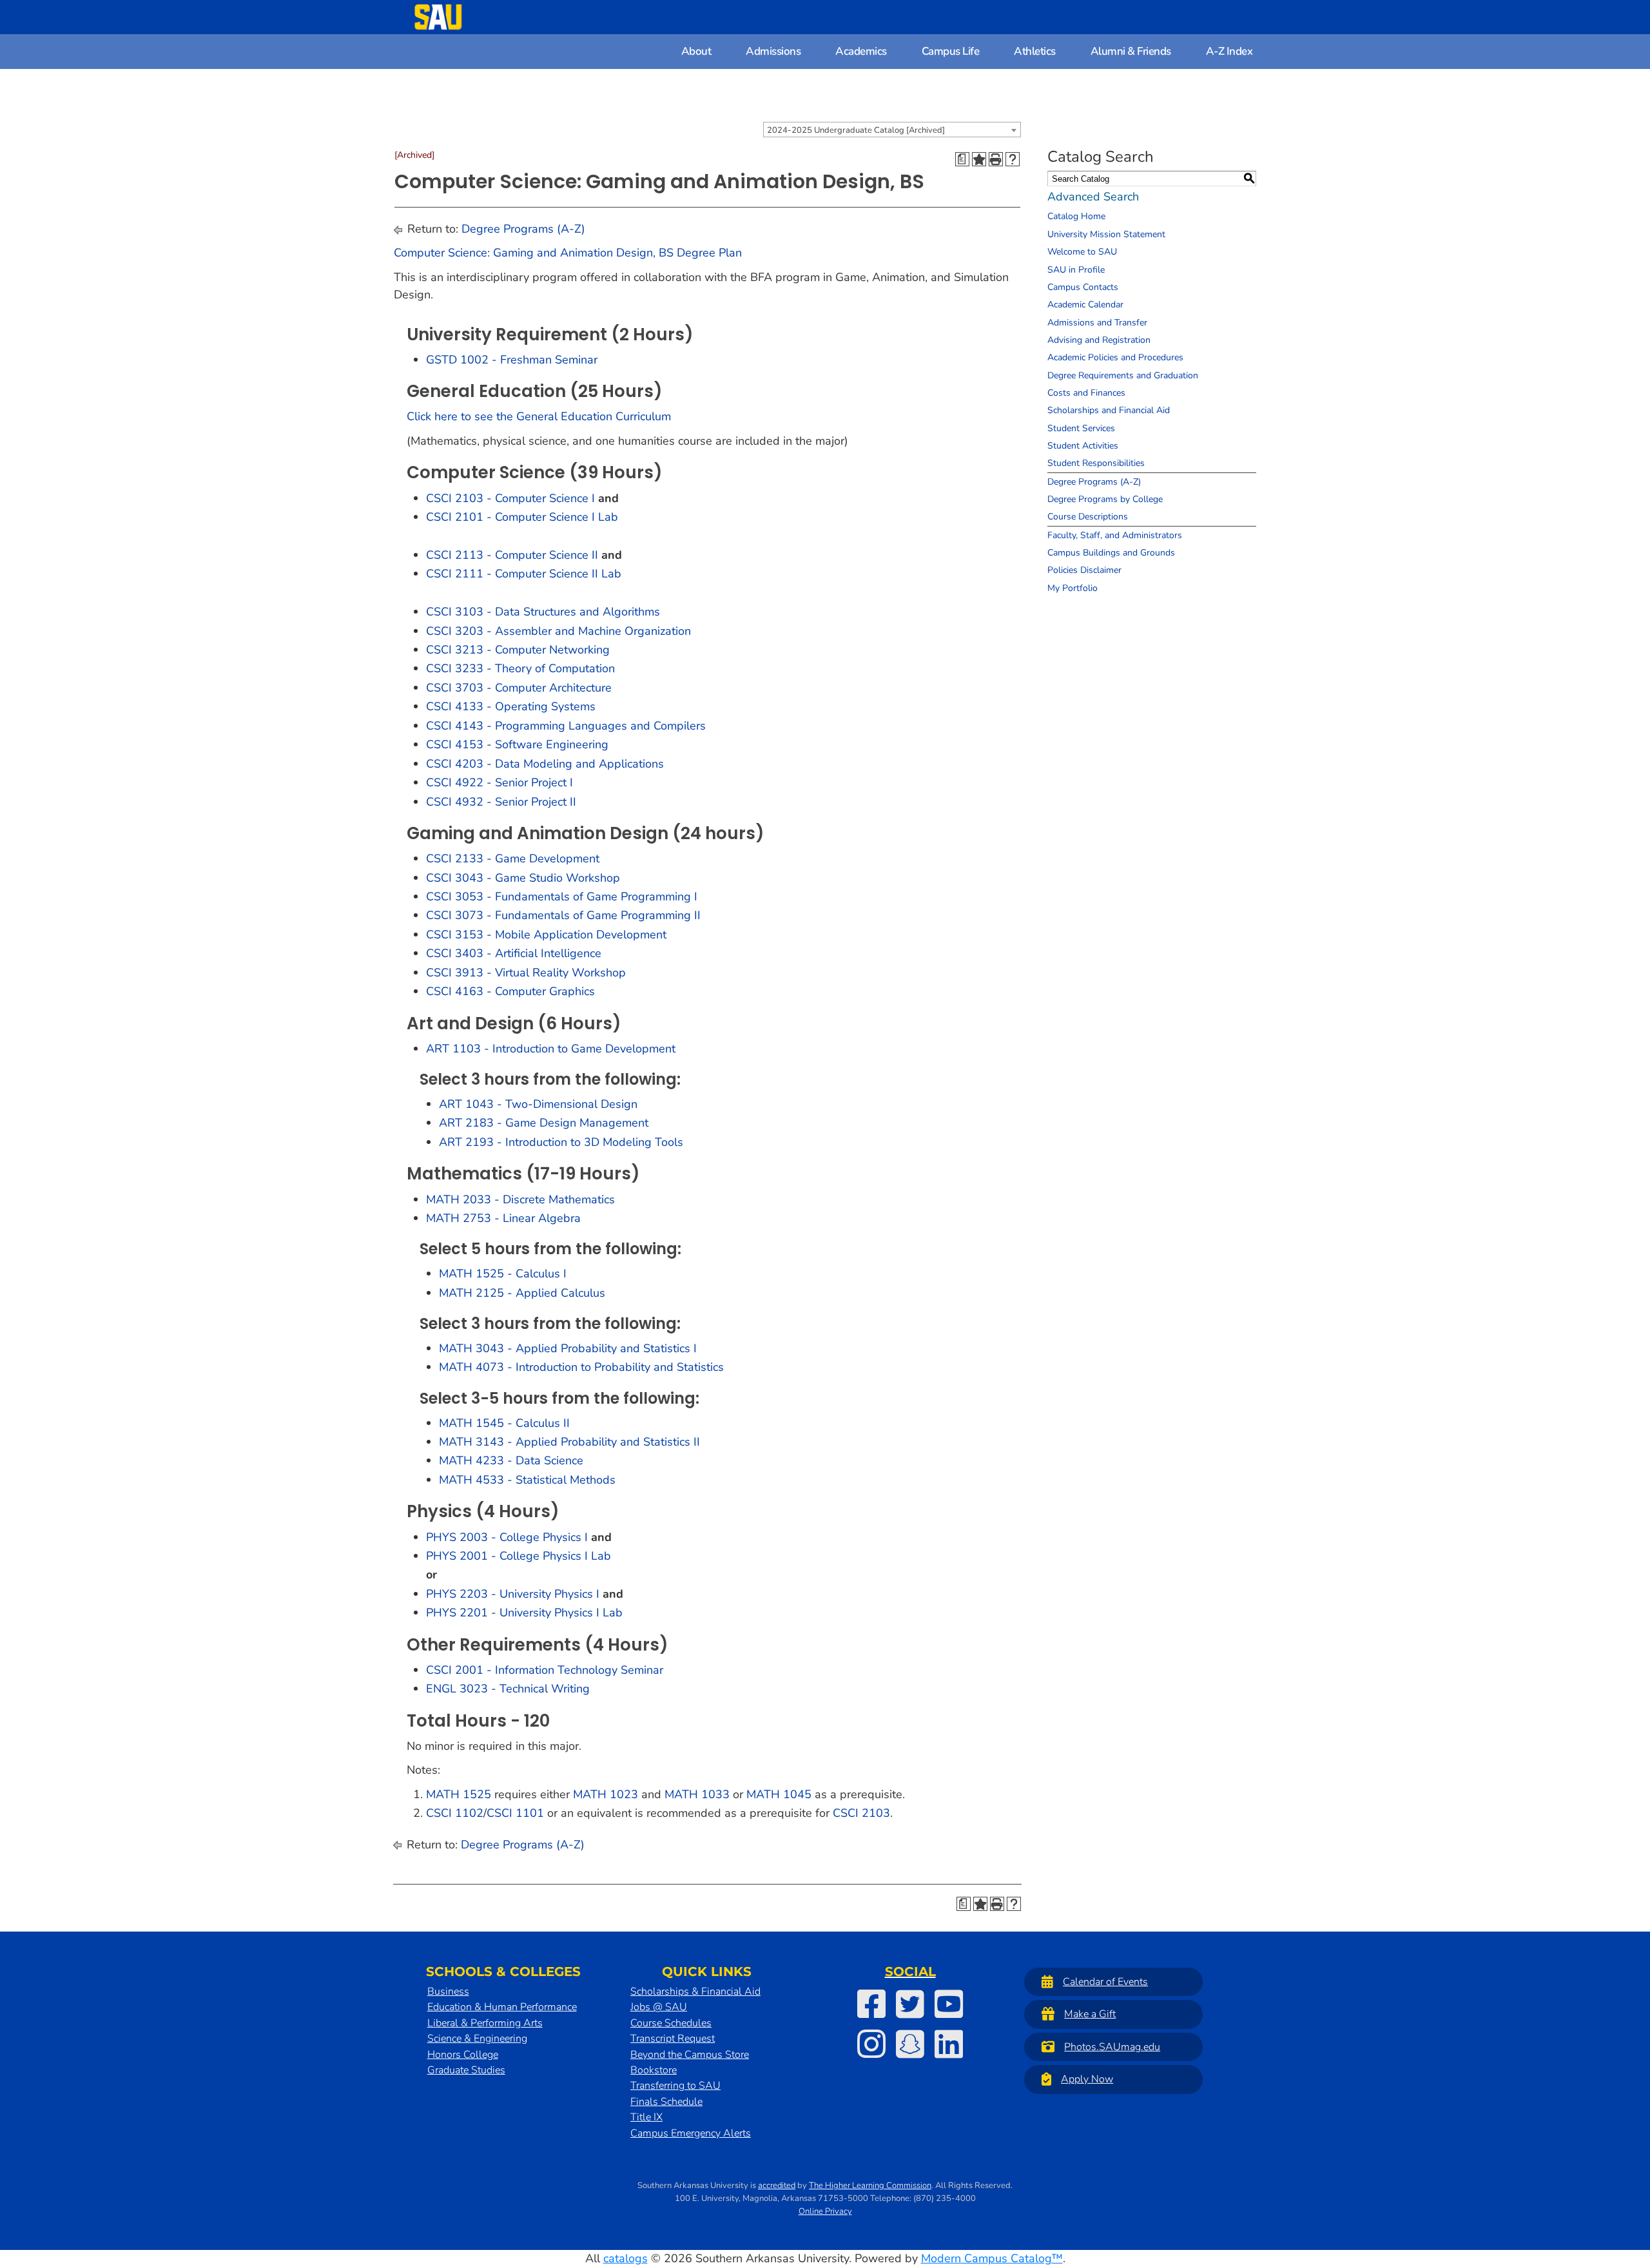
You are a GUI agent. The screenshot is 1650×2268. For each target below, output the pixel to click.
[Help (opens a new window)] (1013, 159)
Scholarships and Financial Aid (1109, 410)
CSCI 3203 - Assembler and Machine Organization (558, 631)
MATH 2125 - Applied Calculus (522, 1293)
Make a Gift (1090, 2014)
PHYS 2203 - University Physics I (513, 1594)
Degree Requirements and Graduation (1123, 375)
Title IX (646, 2117)
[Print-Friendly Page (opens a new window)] (996, 159)
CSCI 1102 (455, 1813)
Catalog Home (1076, 216)
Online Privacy (825, 2211)
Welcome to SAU (1082, 252)
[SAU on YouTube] (949, 2004)
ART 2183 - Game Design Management (544, 1123)
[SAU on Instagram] (871, 2044)
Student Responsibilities (1096, 463)
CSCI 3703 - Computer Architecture (519, 688)
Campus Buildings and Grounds (1111, 553)
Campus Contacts (1083, 287)
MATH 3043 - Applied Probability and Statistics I (568, 1348)
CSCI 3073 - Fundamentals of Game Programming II (563, 915)
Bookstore (654, 2070)
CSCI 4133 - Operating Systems (511, 706)
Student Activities (1083, 446)
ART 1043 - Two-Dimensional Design (538, 1104)
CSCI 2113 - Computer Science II (512, 555)
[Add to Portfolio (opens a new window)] (979, 159)
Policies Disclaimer (1084, 570)
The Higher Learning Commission (870, 2186)
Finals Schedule (666, 2102)
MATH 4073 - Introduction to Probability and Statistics (581, 1367)
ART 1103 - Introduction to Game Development (551, 1049)
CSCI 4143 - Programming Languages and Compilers (566, 726)
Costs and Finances (1086, 393)
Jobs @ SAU (659, 2007)
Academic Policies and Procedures (1115, 357)
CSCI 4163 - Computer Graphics (510, 991)
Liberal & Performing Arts (485, 2023)
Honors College (463, 2055)
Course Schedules (671, 2023)
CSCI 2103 (861, 1813)
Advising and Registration (1099, 340)
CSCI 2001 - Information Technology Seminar (545, 1670)
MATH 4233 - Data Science (511, 1460)
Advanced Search (1093, 197)
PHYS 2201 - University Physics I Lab (524, 1613)
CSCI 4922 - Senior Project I (500, 782)
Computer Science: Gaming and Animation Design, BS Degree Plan (568, 253)
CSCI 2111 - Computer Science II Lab (524, 574)
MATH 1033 (697, 1794)
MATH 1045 (779, 1794)
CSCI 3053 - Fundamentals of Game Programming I (562, 897)
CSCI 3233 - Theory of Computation (520, 668)
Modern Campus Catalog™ (992, 2258)
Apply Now (1087, 2079)
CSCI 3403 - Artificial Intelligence (514, 953)
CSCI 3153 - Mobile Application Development (546, 935)
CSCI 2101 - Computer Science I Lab (522, 517)
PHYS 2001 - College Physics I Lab (519, 1556)
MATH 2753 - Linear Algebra (503, 1218)
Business (448, 1992)
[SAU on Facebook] (871, 2004)
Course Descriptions (1088, 517)
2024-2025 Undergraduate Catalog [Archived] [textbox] (856, 130)
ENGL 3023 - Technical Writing (508, 1689)
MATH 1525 (459, 1794)
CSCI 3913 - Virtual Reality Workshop (526, 973)
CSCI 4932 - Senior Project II (501, 802)
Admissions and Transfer (1097, 323)
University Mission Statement (1106, 234)
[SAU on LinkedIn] (949, 2044)
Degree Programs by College (1105, 499)
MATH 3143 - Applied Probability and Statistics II (569, 1442)
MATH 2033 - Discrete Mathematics (520, 1199)
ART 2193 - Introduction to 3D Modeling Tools (561, 1142)
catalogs (626, 2258)
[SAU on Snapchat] (910, 2044)
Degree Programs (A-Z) (523, 229)
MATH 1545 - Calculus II (504, 1423)
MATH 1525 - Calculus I (503, 1274)
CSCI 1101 (515, 1813)
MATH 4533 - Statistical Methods (527, 1480)
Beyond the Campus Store (690, 2055)
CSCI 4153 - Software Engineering (517, 744)
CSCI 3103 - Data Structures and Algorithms (543, 612)
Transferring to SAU (675, 2086)
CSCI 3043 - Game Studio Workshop (523, 878)
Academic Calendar (1085, 305)
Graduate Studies (466, 2070)
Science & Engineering (477, 2039)
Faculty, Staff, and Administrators (1115, 535)
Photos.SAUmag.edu (1112, 2047)
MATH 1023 (606, 1794)
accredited (777, 2186)
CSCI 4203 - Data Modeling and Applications (545, 764)
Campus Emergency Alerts (691, 2133)
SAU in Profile (1076, 270)
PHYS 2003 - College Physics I (507, 1537)
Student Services (1081, 428)
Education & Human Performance (502, 2007)
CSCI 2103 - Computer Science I (510, 498)
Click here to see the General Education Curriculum (539, 416)
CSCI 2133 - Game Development (513, 858)
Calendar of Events (1105, 1982)
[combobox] (892, 130)
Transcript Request (673, 2039)
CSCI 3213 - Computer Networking (518, 650)
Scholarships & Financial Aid (695, 1992)
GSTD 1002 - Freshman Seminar (512, 360)
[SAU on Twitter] (910, 2004)
